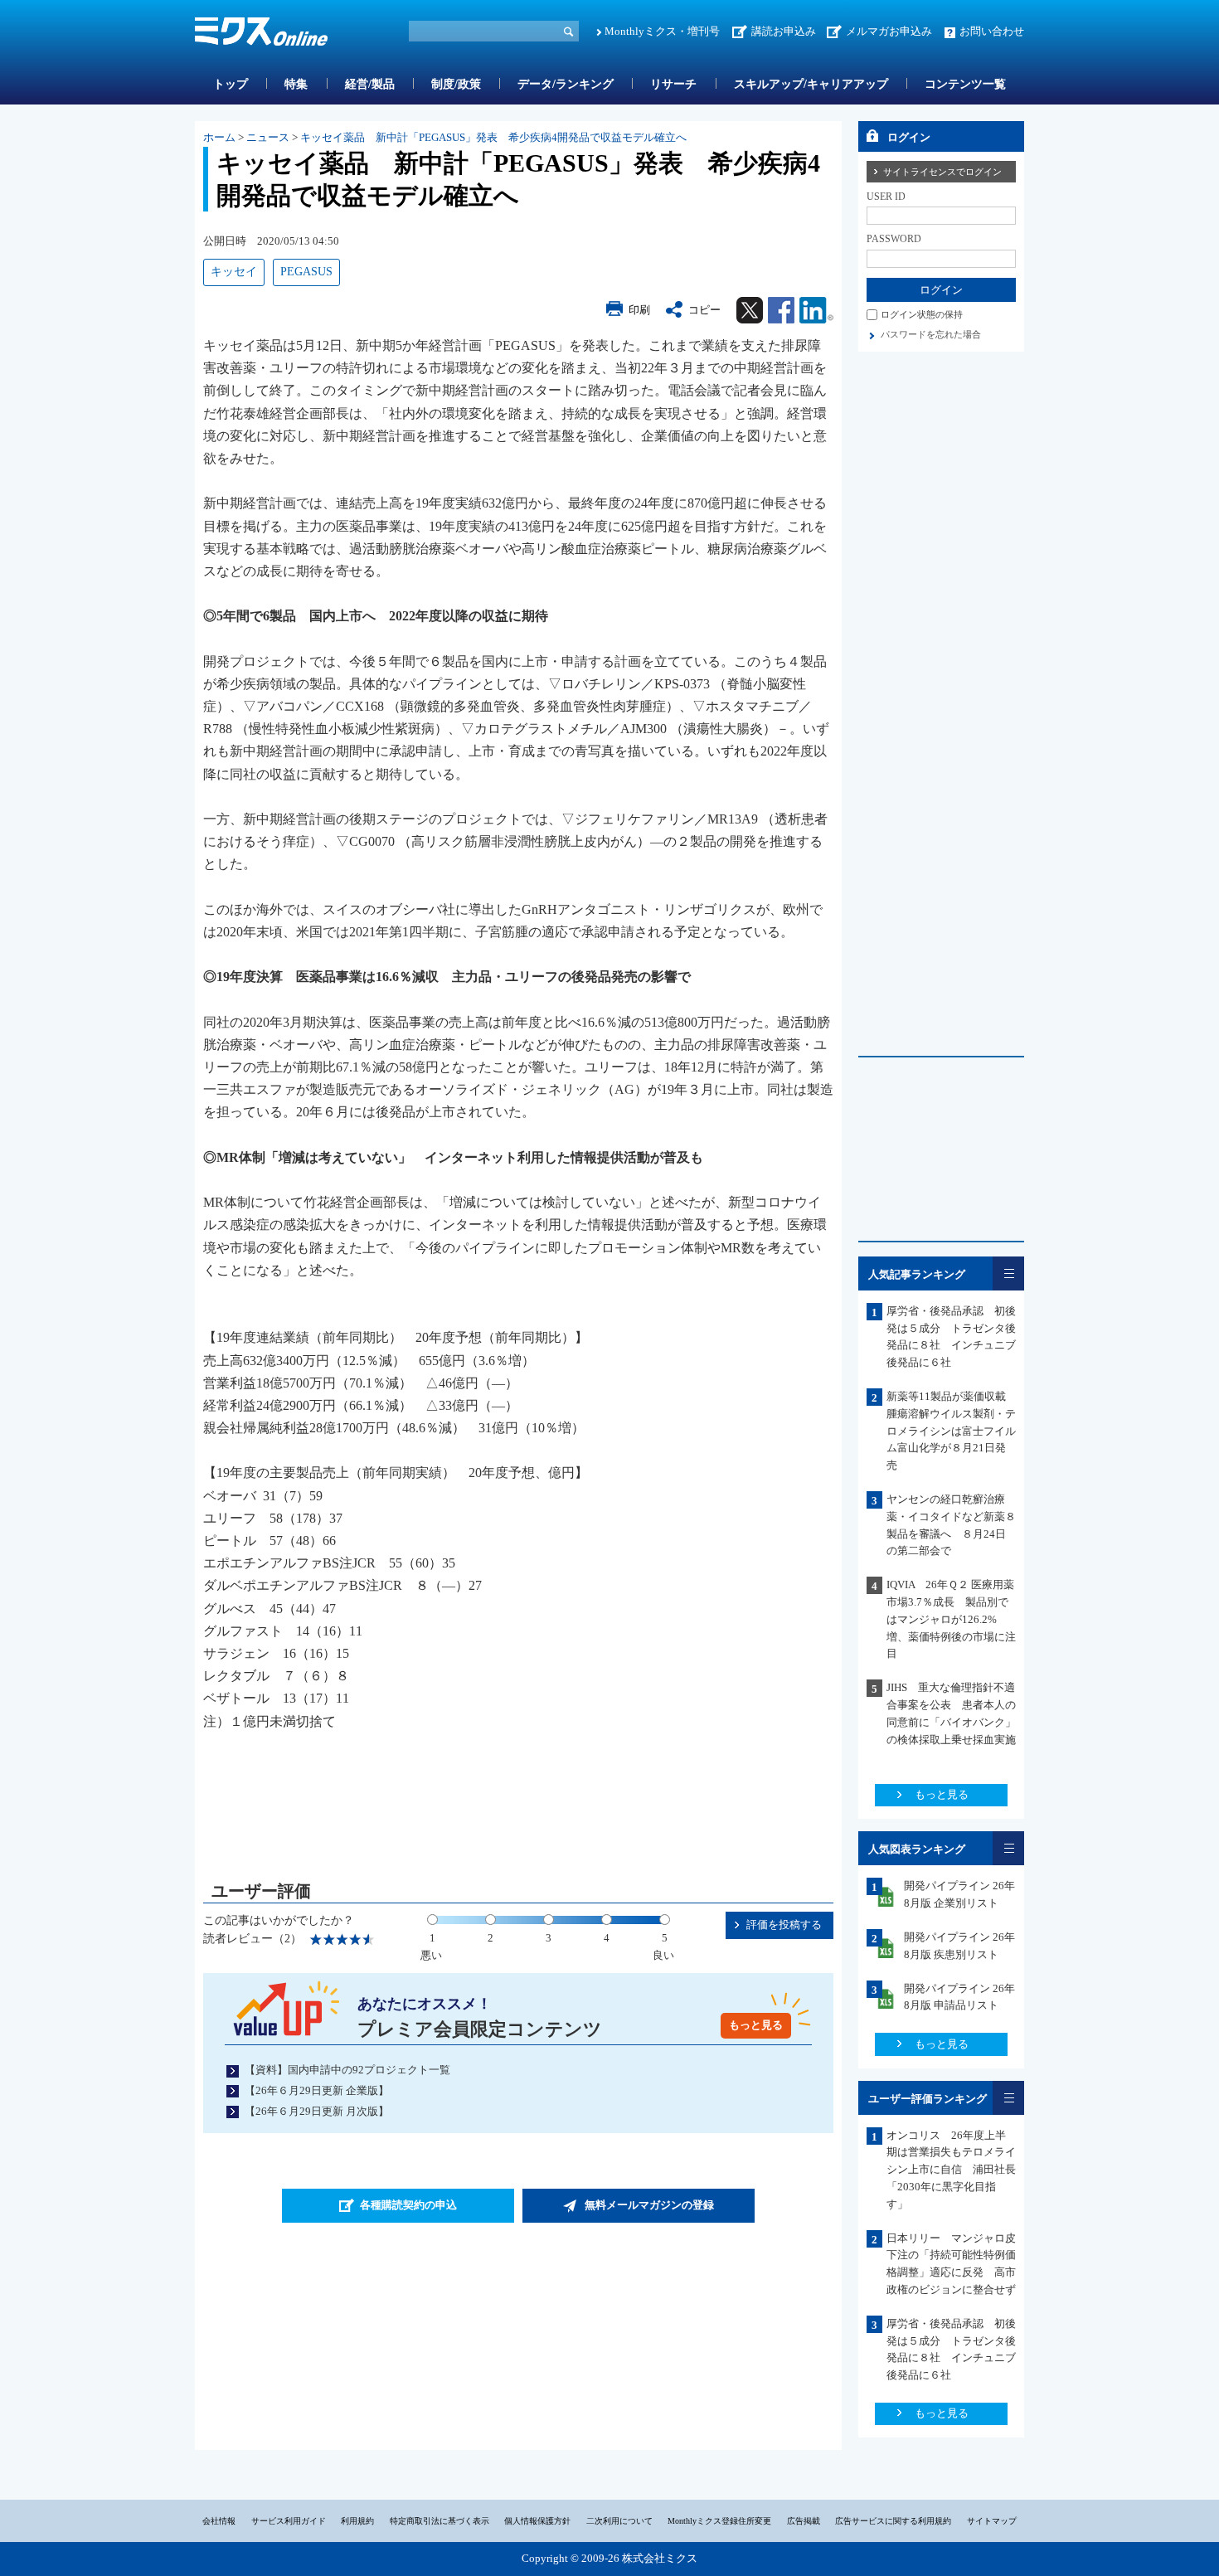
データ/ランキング (566, 84)
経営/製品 (370, 84)
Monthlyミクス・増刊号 (662, 31)
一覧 (1008, 1273)
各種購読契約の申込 (408, 2205)
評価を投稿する (784, 1925)
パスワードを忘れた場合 (931, 334)
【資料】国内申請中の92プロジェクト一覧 (347, 2070)
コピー (704, 310)
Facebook (781, 310)
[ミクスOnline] (261, 34)
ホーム (219, 137)
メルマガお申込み (889, 31)
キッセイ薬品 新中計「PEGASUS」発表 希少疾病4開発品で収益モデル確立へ (493, 137)
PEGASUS (306, 272)
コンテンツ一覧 (965, 84)
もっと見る (756, 2025)
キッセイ (234, 272)
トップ (231, 84)
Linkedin (816, 310)
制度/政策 (456, 84)
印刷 (639, 310)
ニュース (268, 137)
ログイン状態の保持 (922, 314)
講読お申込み (784, 31)
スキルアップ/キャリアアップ (811, 84)
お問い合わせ (992, 31)
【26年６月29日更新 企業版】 (317, 2090)
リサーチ (673, 84)
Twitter (750, 310)
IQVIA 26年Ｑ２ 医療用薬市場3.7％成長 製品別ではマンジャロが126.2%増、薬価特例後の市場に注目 (951, 1619)
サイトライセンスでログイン (942, 172)
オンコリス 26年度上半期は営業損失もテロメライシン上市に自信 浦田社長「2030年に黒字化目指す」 (951, 2170)
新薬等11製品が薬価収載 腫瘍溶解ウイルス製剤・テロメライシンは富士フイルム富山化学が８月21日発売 (952, 1431)
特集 (296, 84)
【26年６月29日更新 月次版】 (317, 2111)
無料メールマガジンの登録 (649, 2205)
